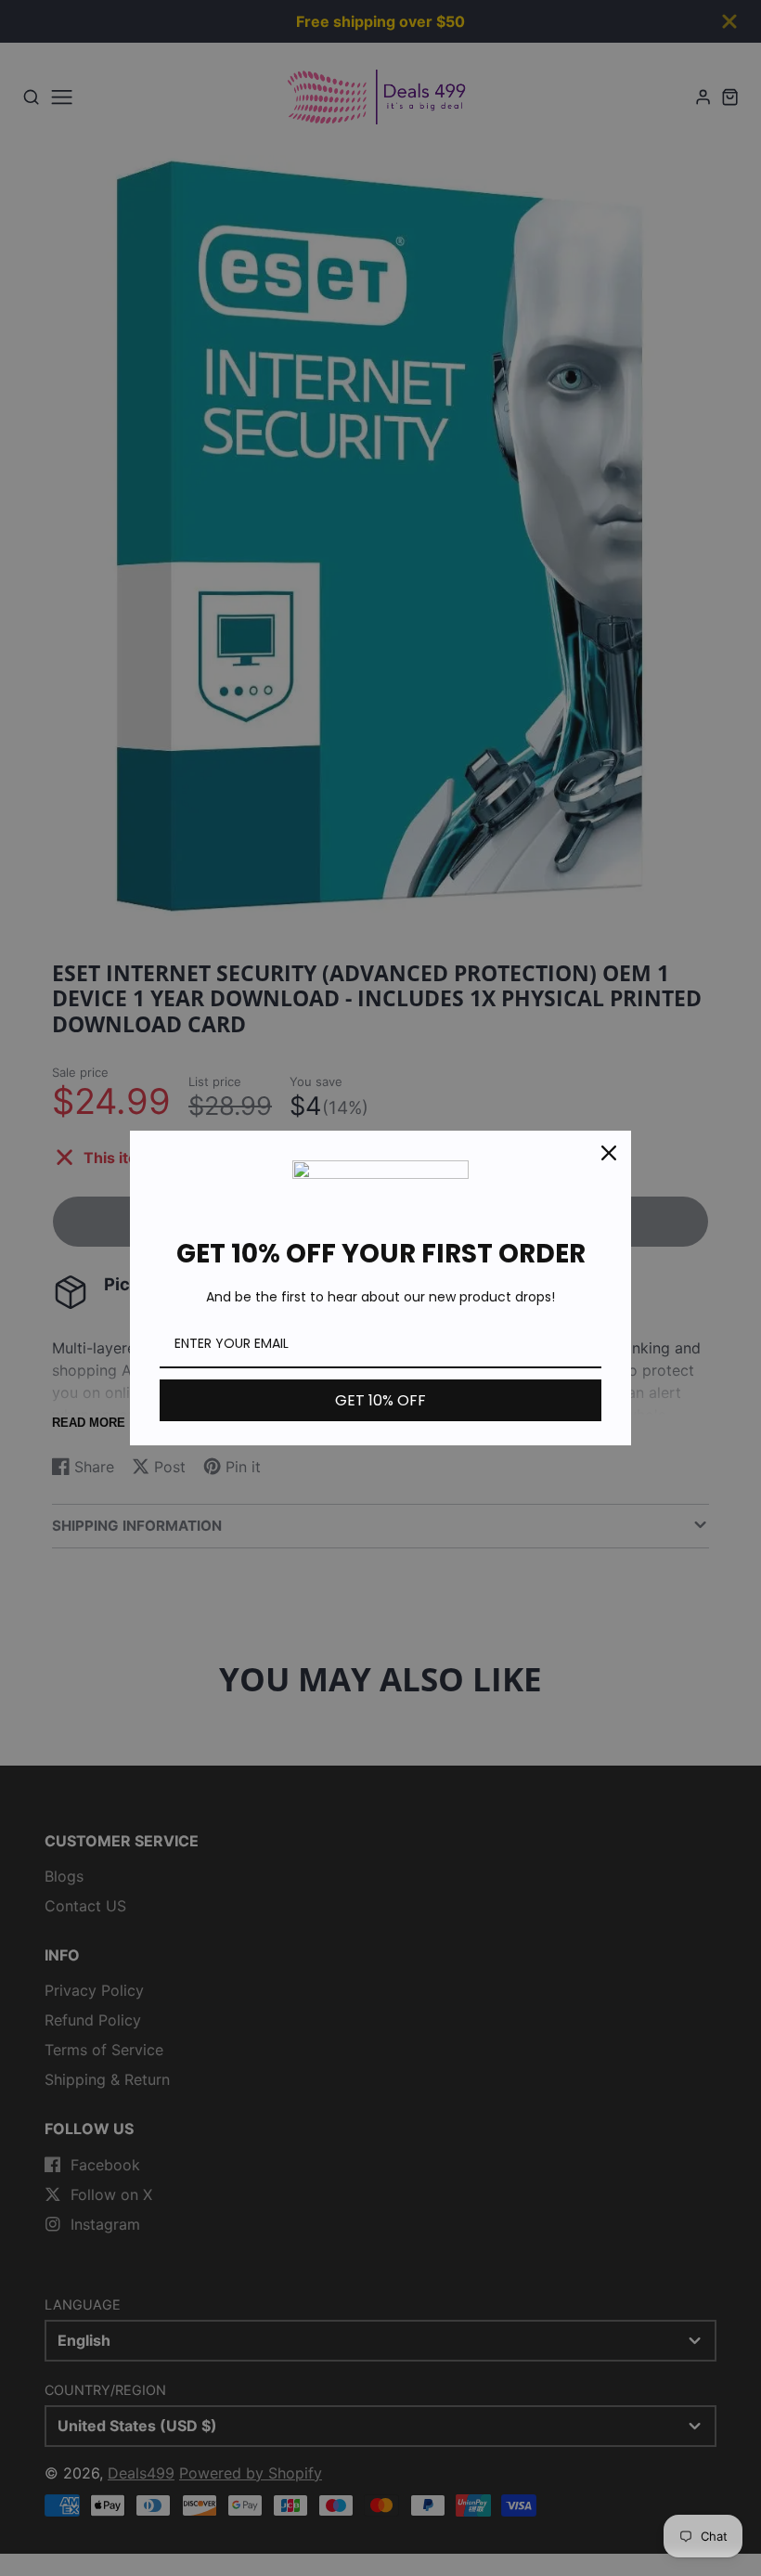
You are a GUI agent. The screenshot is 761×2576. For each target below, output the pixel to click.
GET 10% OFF (380, 1400)
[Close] (609, 1153)
